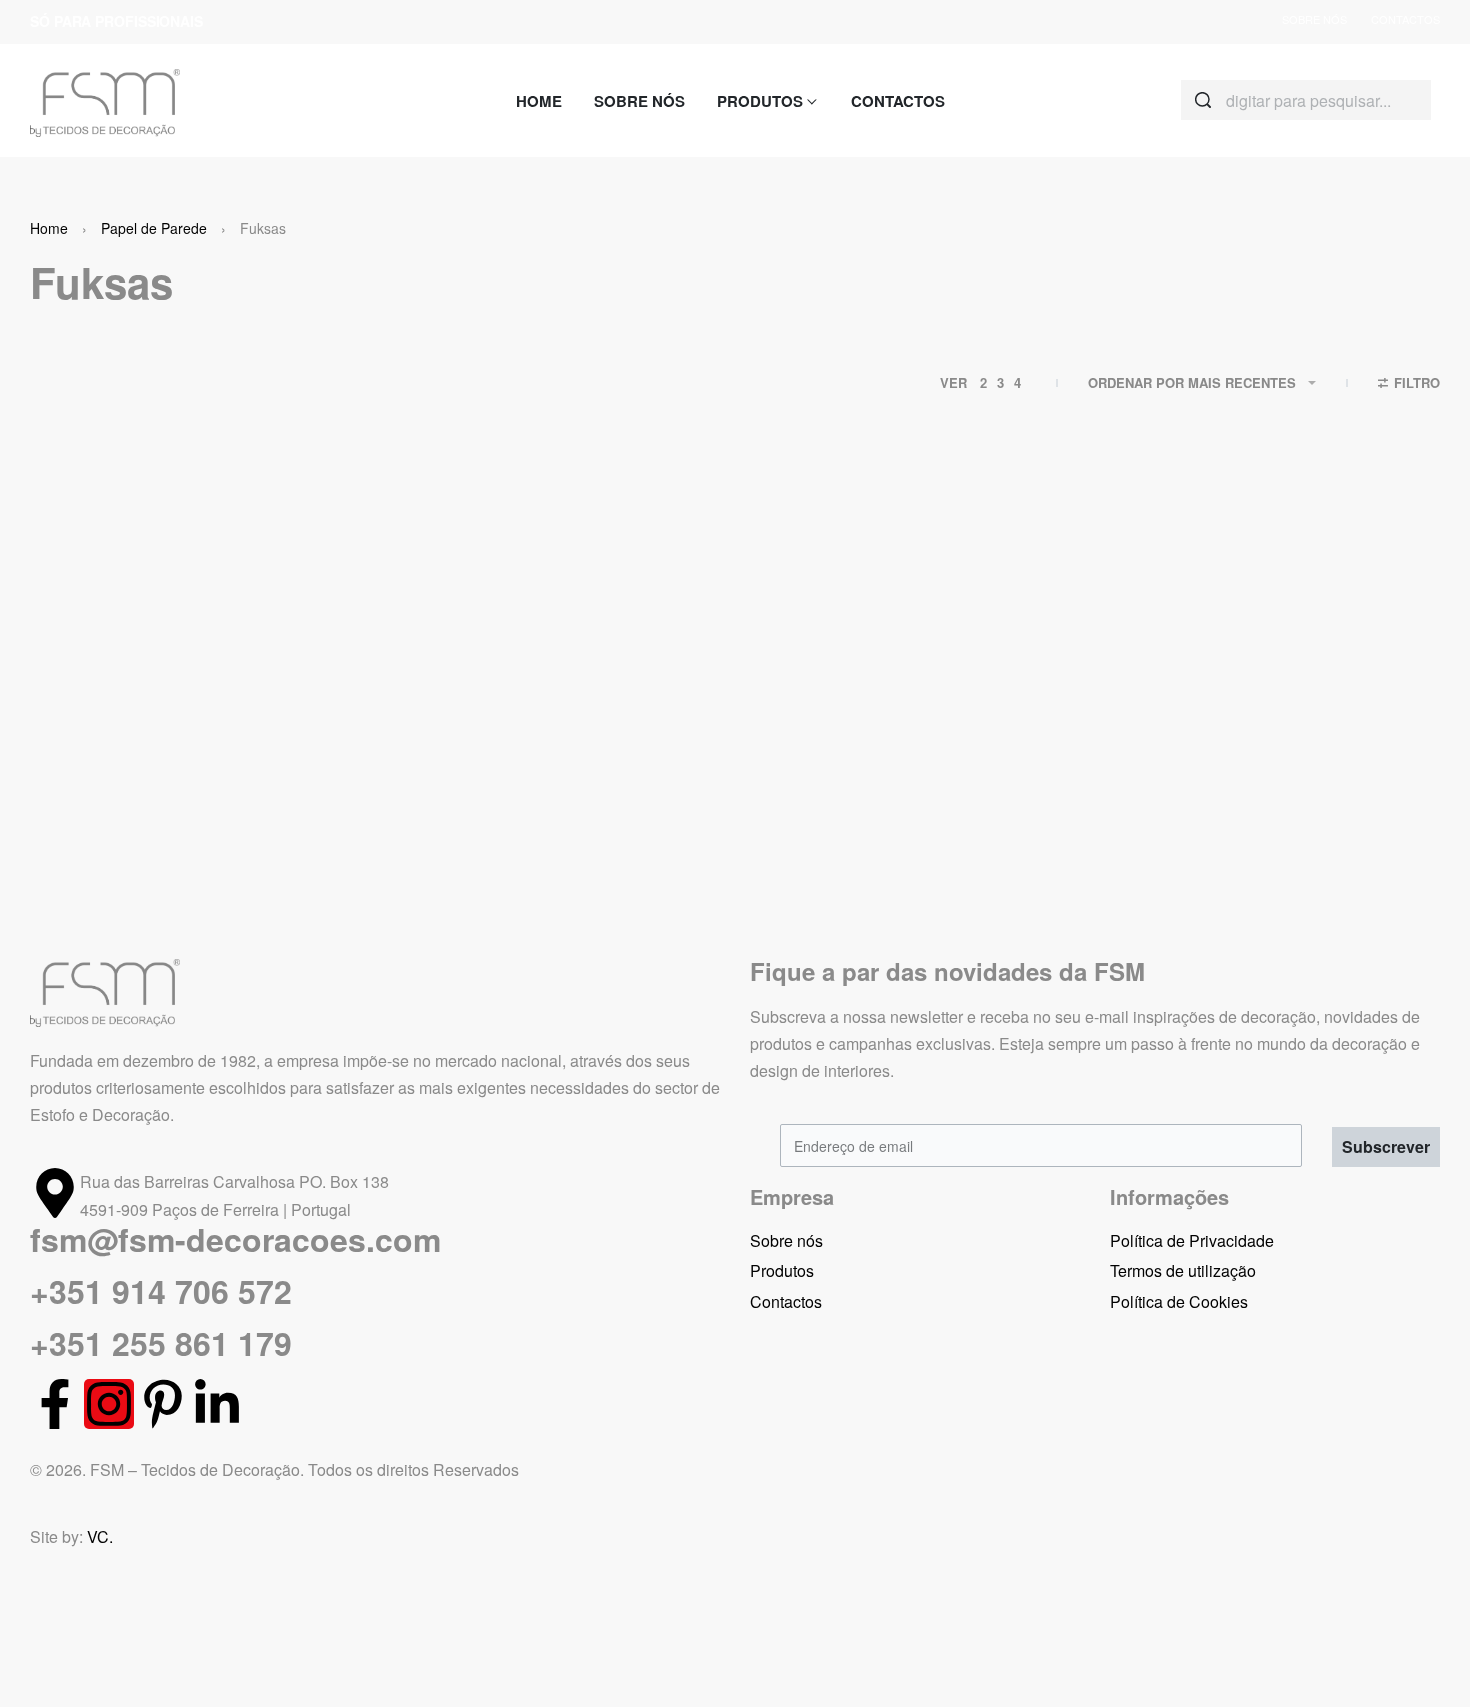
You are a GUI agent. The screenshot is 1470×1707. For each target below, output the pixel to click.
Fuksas (86, 847)
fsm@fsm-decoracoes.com (235, 1239)
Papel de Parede (154, 228)
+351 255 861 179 (161, 1343)
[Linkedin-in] (217, 1404)
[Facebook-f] (55, 1404)
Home (49, 228)
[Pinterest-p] (163, 1404)
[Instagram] (109, 1404)
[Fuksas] (195, 657)
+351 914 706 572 (161, 1291)
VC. (100, 1536)
